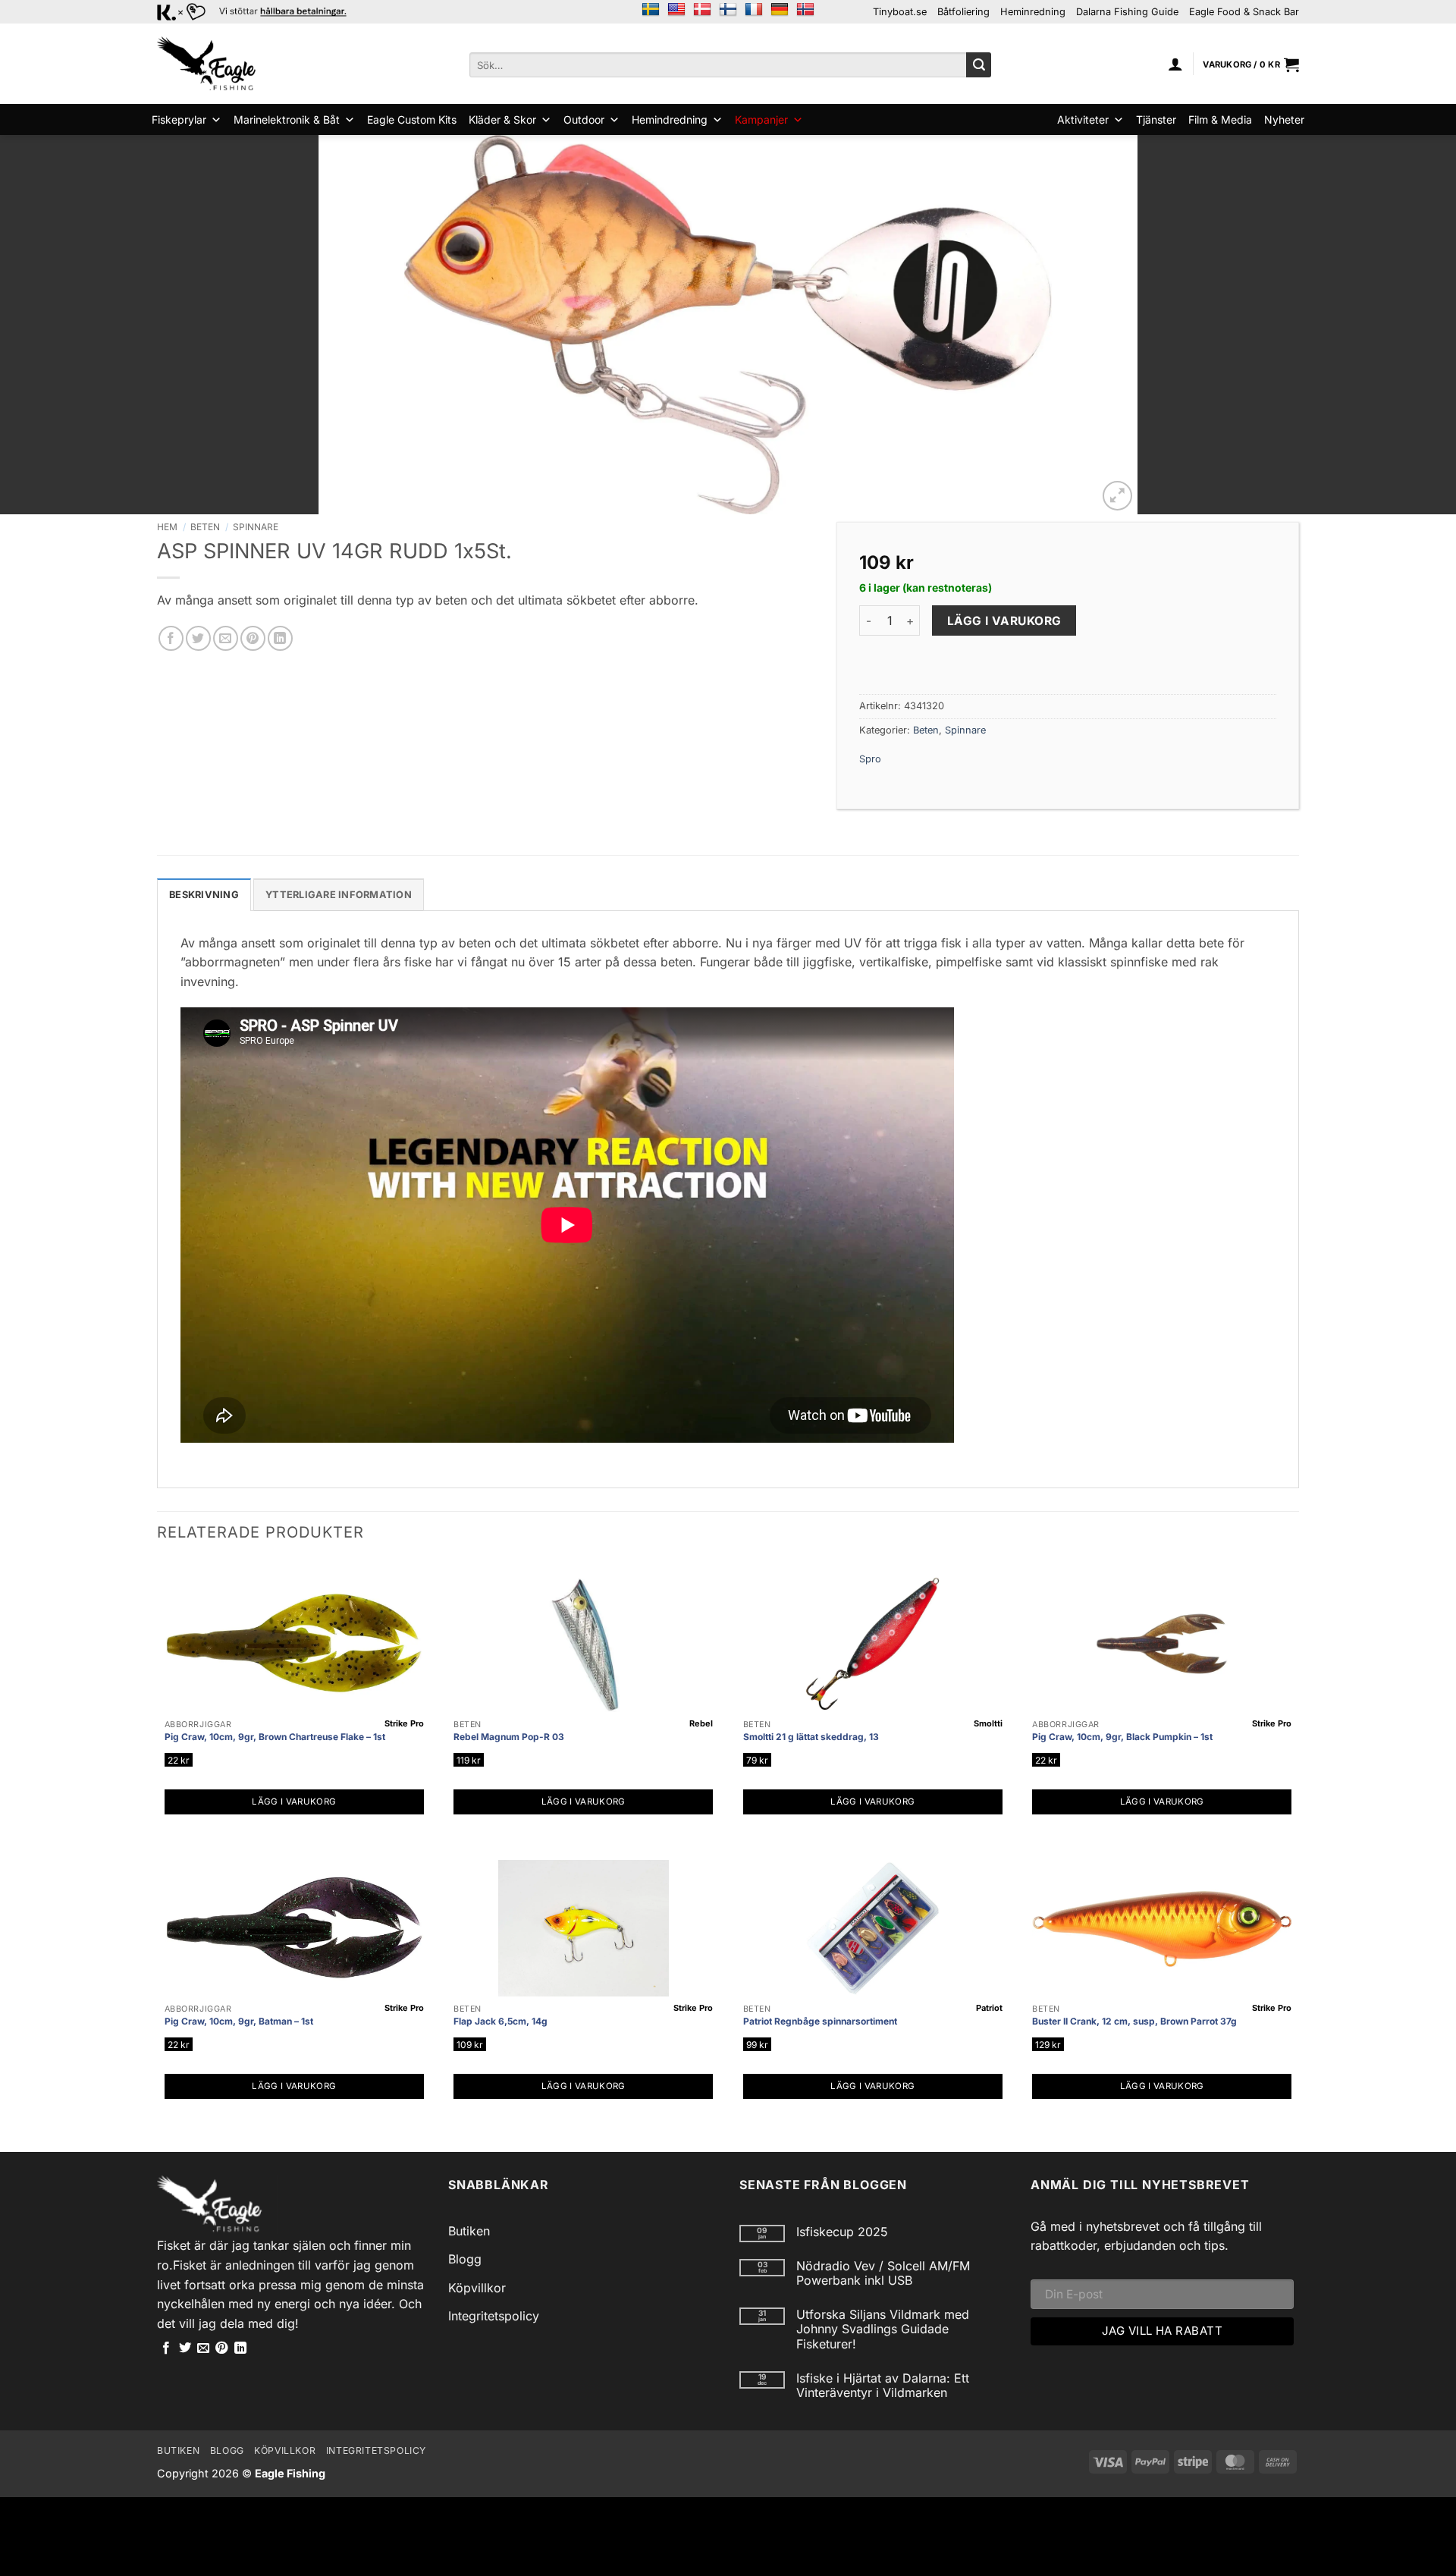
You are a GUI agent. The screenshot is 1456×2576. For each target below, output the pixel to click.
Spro (870, 759)
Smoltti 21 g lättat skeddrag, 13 (811, 1737)
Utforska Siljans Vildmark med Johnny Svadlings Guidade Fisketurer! (883, 2329)
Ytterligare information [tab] (339, 895)
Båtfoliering (963, 12)
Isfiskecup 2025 (842, 2232)
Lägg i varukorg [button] (294, 1802)
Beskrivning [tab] (204, 895)
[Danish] (702, 10)
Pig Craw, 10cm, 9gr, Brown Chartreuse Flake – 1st (275, 1737)
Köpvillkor (477, 2288)
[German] (780, 10)
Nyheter (1284, 119)
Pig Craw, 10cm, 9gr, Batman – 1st (239, 2021)
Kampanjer (761, 119)
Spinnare (256, 527)
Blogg (465, 2259)
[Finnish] (728, 10)
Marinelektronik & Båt (287, 119)
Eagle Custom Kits (412, 119)
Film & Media (1220, 119)
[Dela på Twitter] (198, 638)
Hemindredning (670, 119)
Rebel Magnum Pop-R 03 (509, 1737)
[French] (754, 10)
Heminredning (1033, 12)
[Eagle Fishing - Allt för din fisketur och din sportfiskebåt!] (206, 64)
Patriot (989, 2008)
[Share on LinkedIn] (280, 638)
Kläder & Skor (502, 119)
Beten (205, 527)
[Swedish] (651, 10)
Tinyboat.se (900, 12)
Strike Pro (404, 1723)
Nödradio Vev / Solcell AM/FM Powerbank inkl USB (883, 2273)
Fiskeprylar (179, 119)
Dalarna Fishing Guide (1127, 12)
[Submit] (979, 65)
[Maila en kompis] (226, 638)
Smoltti (988, 1723)
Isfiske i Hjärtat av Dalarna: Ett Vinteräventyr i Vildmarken (883, 2386)
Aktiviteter (1083, 119)
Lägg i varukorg (1004, 621)
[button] (1175, 64)
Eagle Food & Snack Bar (1244, 12)
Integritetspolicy (494, 2316)
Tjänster (1156, 119)
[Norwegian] (805, 10)
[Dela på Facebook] (171, 638)
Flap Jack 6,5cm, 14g (500, 2021)
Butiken (469, 2231)
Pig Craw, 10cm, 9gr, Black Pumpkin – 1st (1122, 1737)
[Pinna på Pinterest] (253, 638)
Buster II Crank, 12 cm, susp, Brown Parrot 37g (1134, 2021)
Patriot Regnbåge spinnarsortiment (820, 2021)
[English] (676, 10)
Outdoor (584, 119)
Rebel (701, 1723)
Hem (167, 527)
